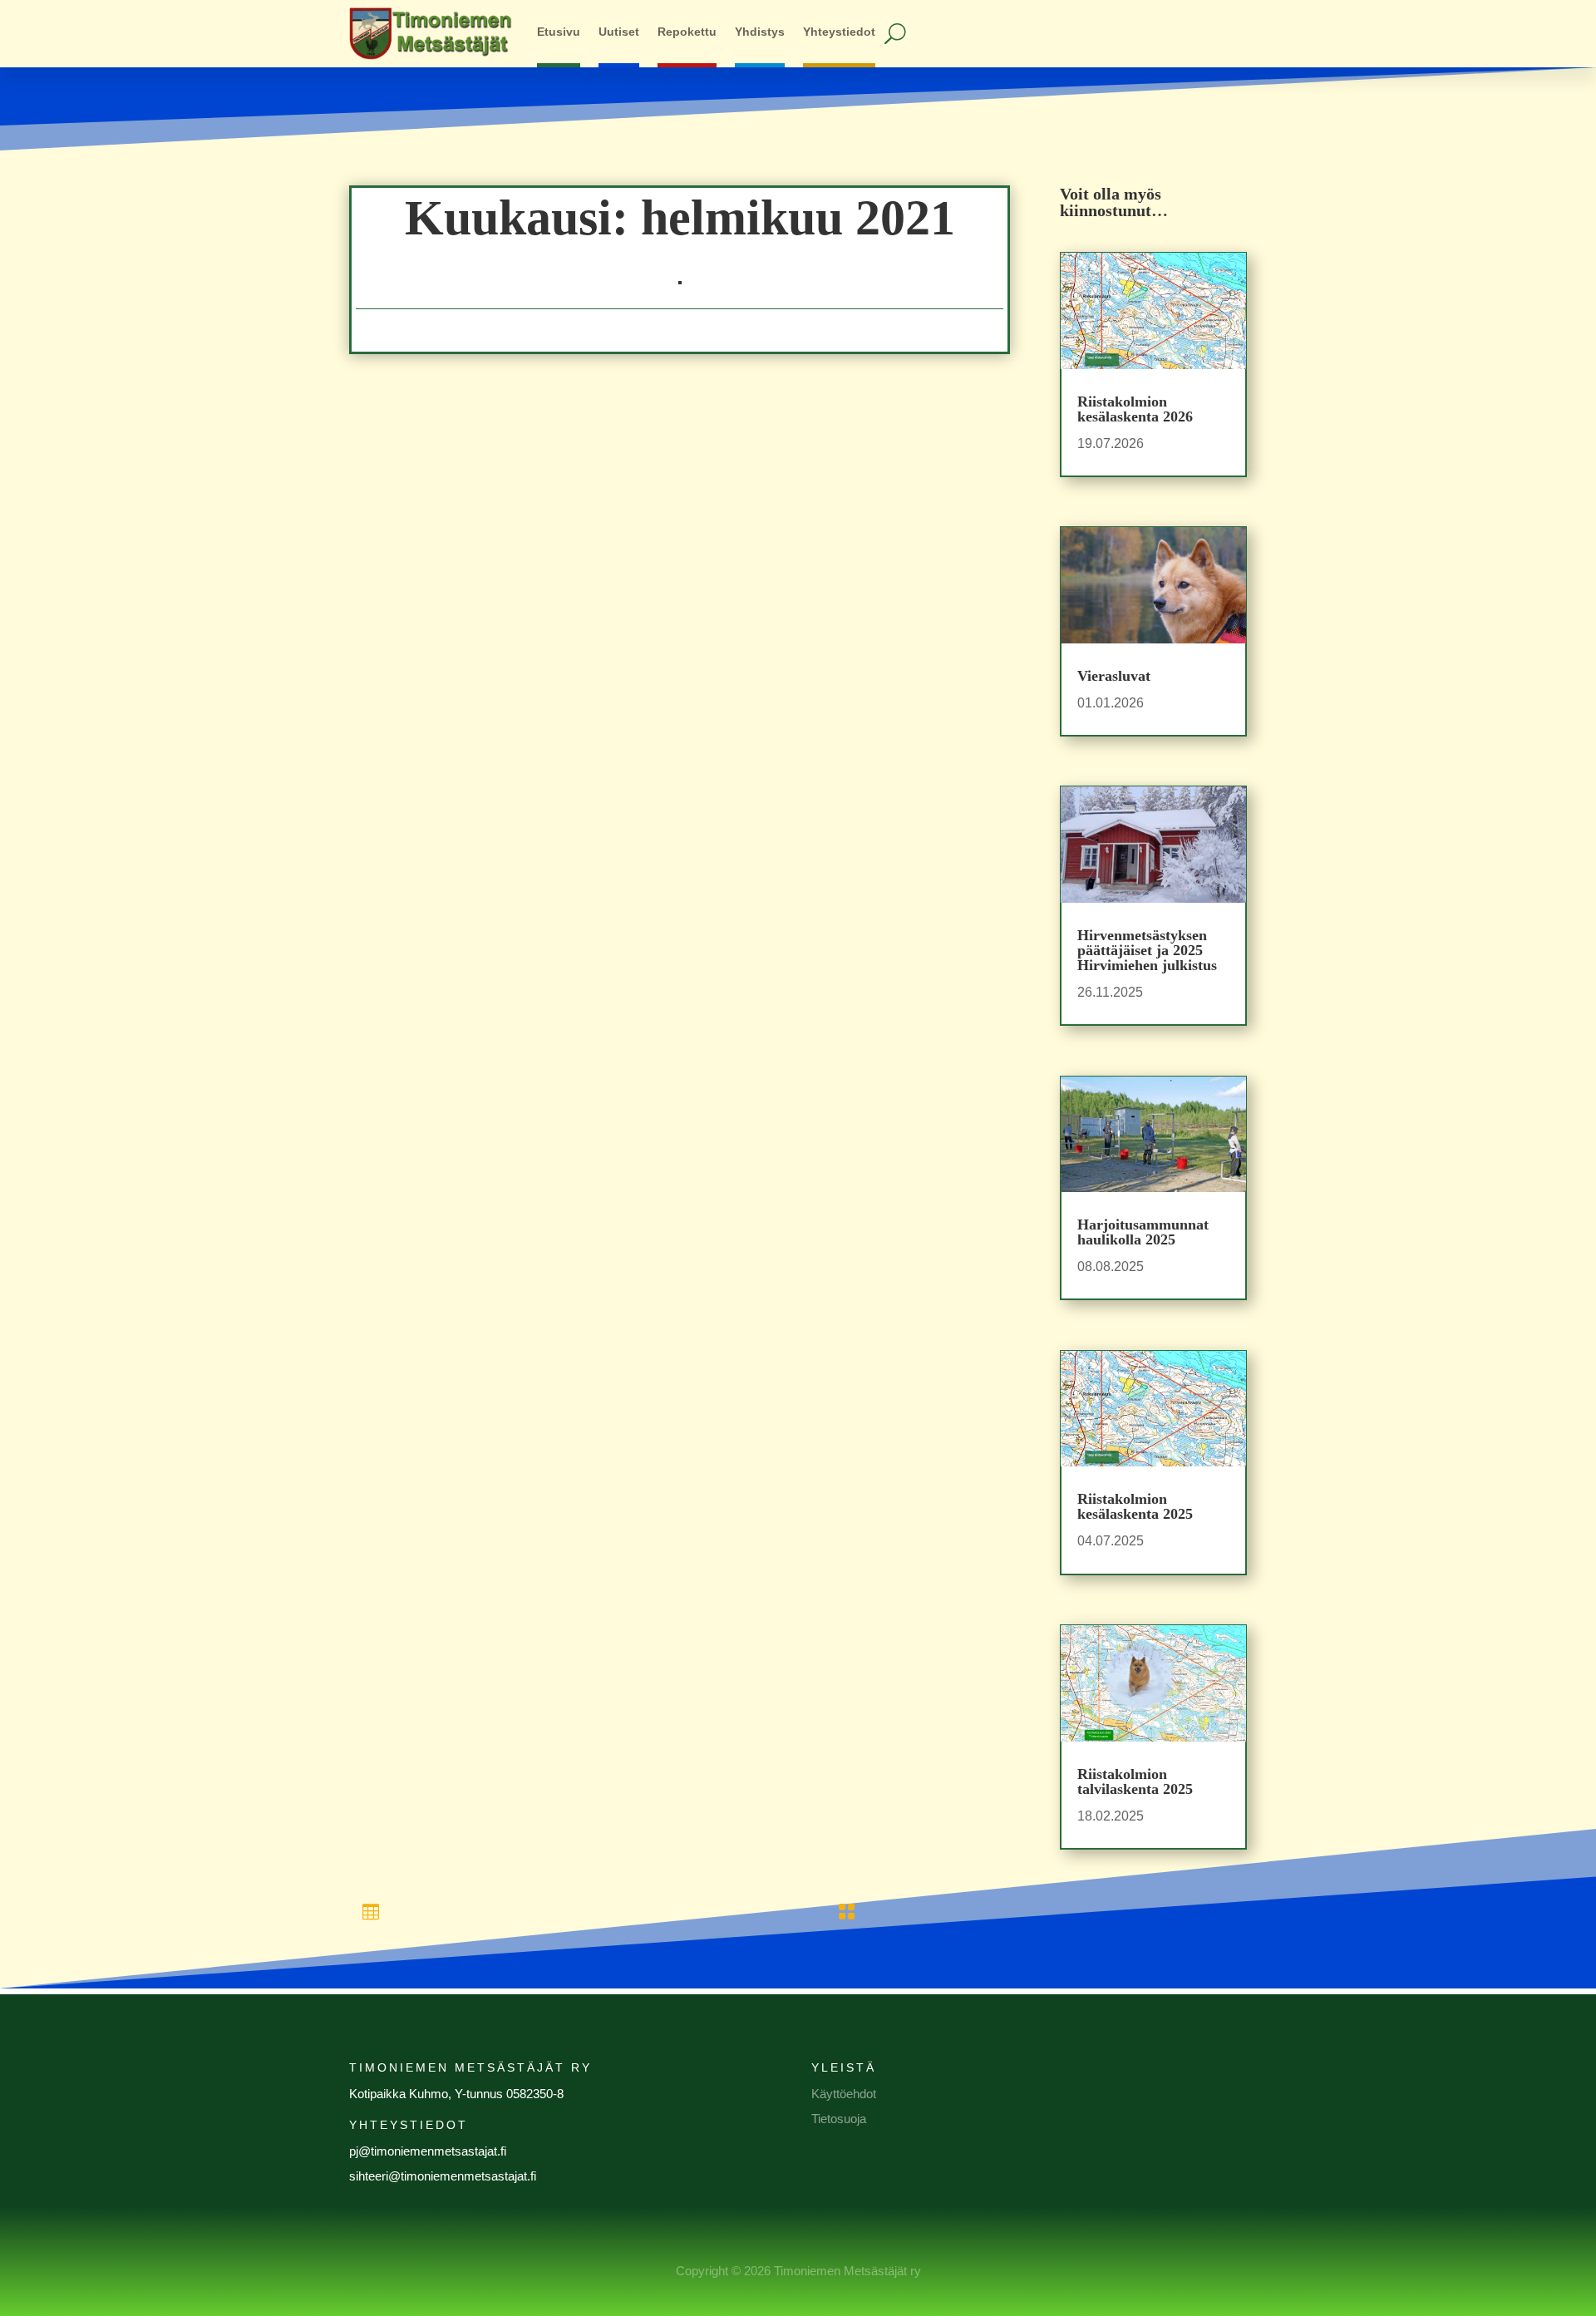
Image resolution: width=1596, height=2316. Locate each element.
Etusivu (559, 32)
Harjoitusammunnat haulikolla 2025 (1143, 1232)
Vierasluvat (1114, 676)
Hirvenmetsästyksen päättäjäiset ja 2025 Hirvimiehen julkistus (1147, 950)
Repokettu (687, 32)
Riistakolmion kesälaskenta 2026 (1135, 409)
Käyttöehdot (844, 2094)
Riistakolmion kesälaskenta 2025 (1135, 1506)
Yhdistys (760, 32)
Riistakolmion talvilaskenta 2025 (1135, 1781)
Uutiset (619, 32)
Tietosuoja (839, 2119)
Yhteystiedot (839, 32)
